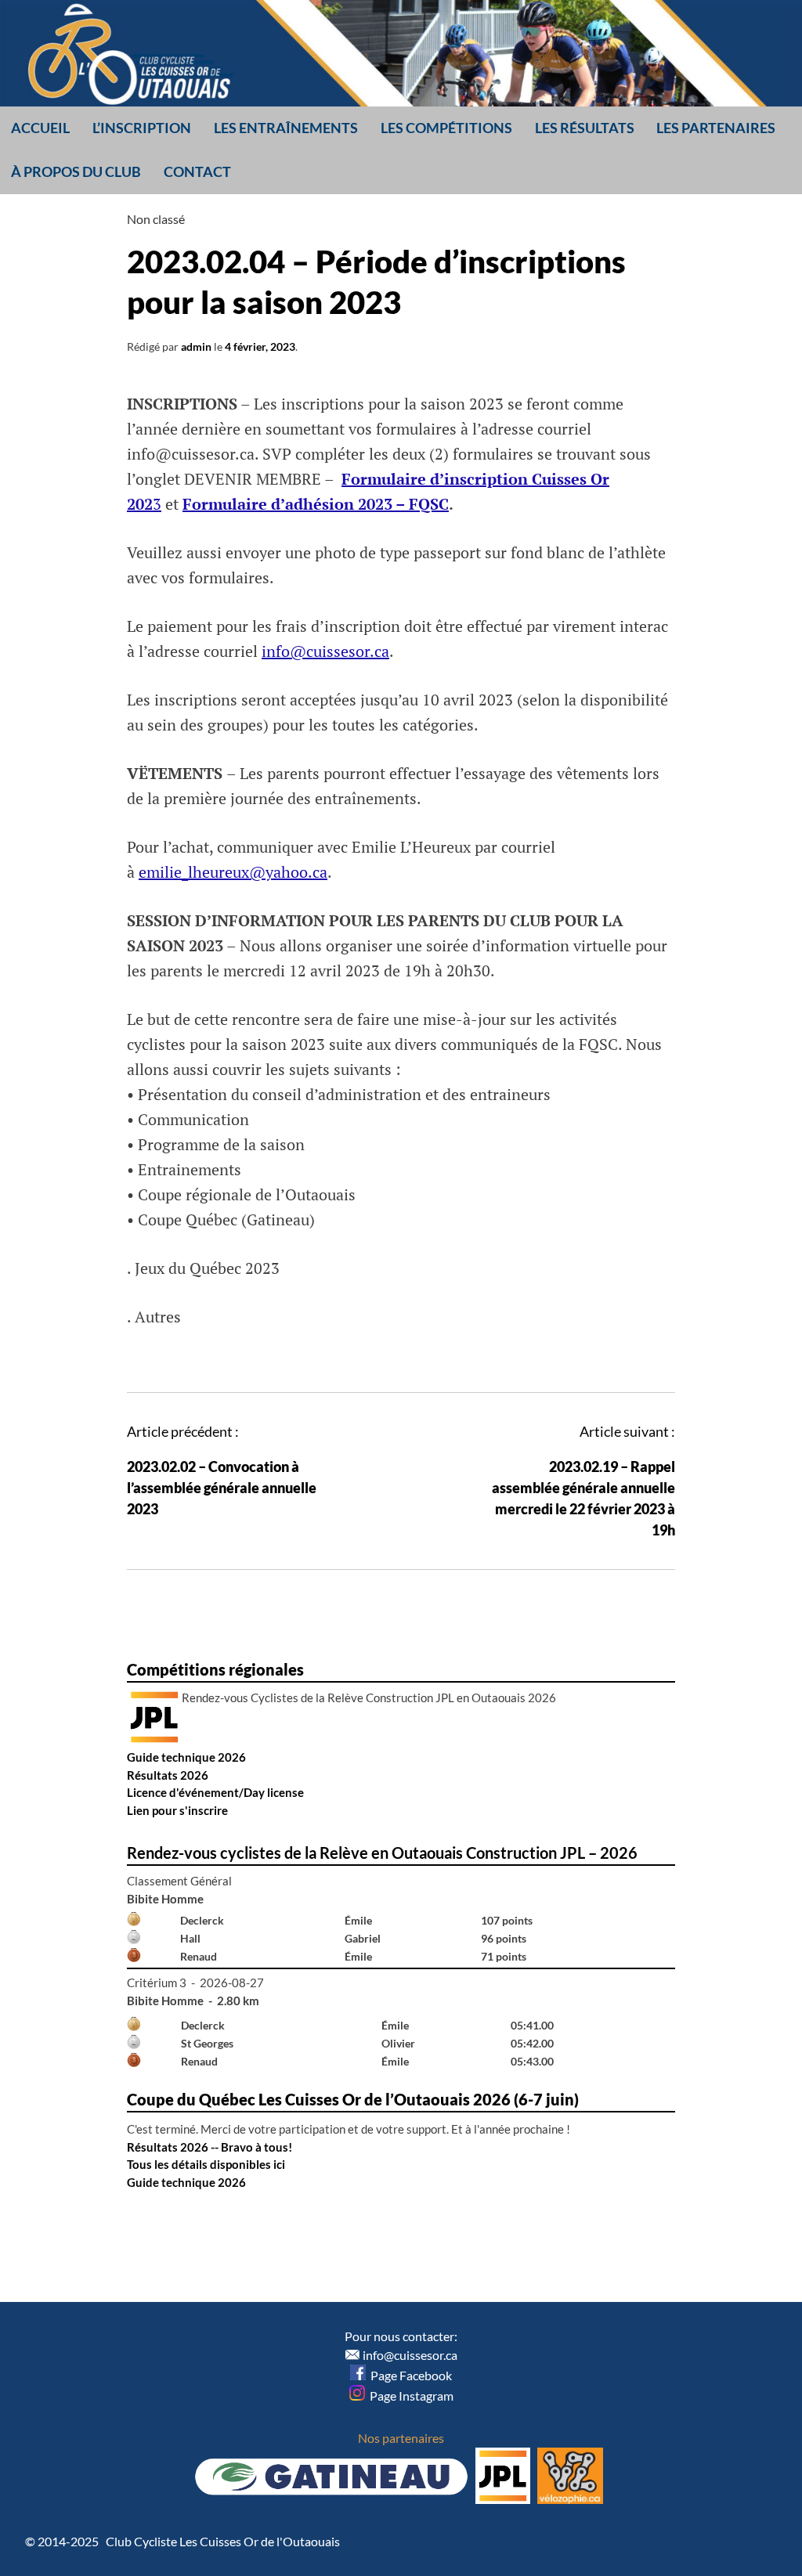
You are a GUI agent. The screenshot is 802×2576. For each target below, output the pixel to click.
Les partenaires (716, 128)
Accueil (40, 128)
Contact (197, 171)
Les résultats (585, 128)
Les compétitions (446, 128)
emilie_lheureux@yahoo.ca (233, 872)
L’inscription (142, 128)
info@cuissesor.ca (325, 651)
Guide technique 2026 (186, 1757)
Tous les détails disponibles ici (206, 2164)
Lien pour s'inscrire (177, 1810)
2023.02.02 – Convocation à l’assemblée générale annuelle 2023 (222, 1488)
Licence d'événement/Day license (215, 1792)
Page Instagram (409, 2396)
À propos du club (76, 171)
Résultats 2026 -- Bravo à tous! (210, 2147)
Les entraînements (286, 128)
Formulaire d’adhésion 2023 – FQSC (316, 504)
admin (196, 346)
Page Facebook (409, 2375)
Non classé (156, 219)
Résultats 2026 (168, 1775)
